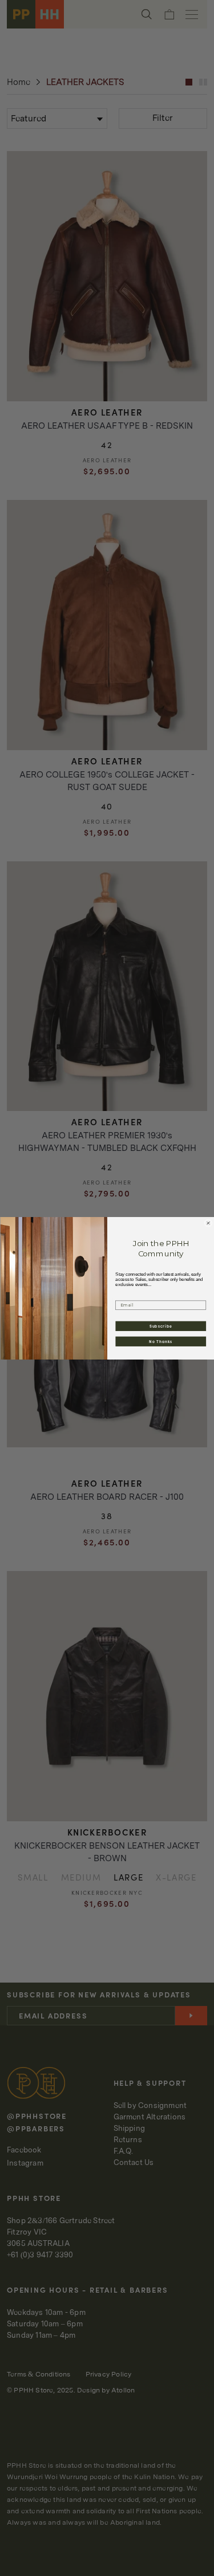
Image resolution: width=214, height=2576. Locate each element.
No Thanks (161, 1341)
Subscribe (160, 1326)
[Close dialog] (208, 1223)
